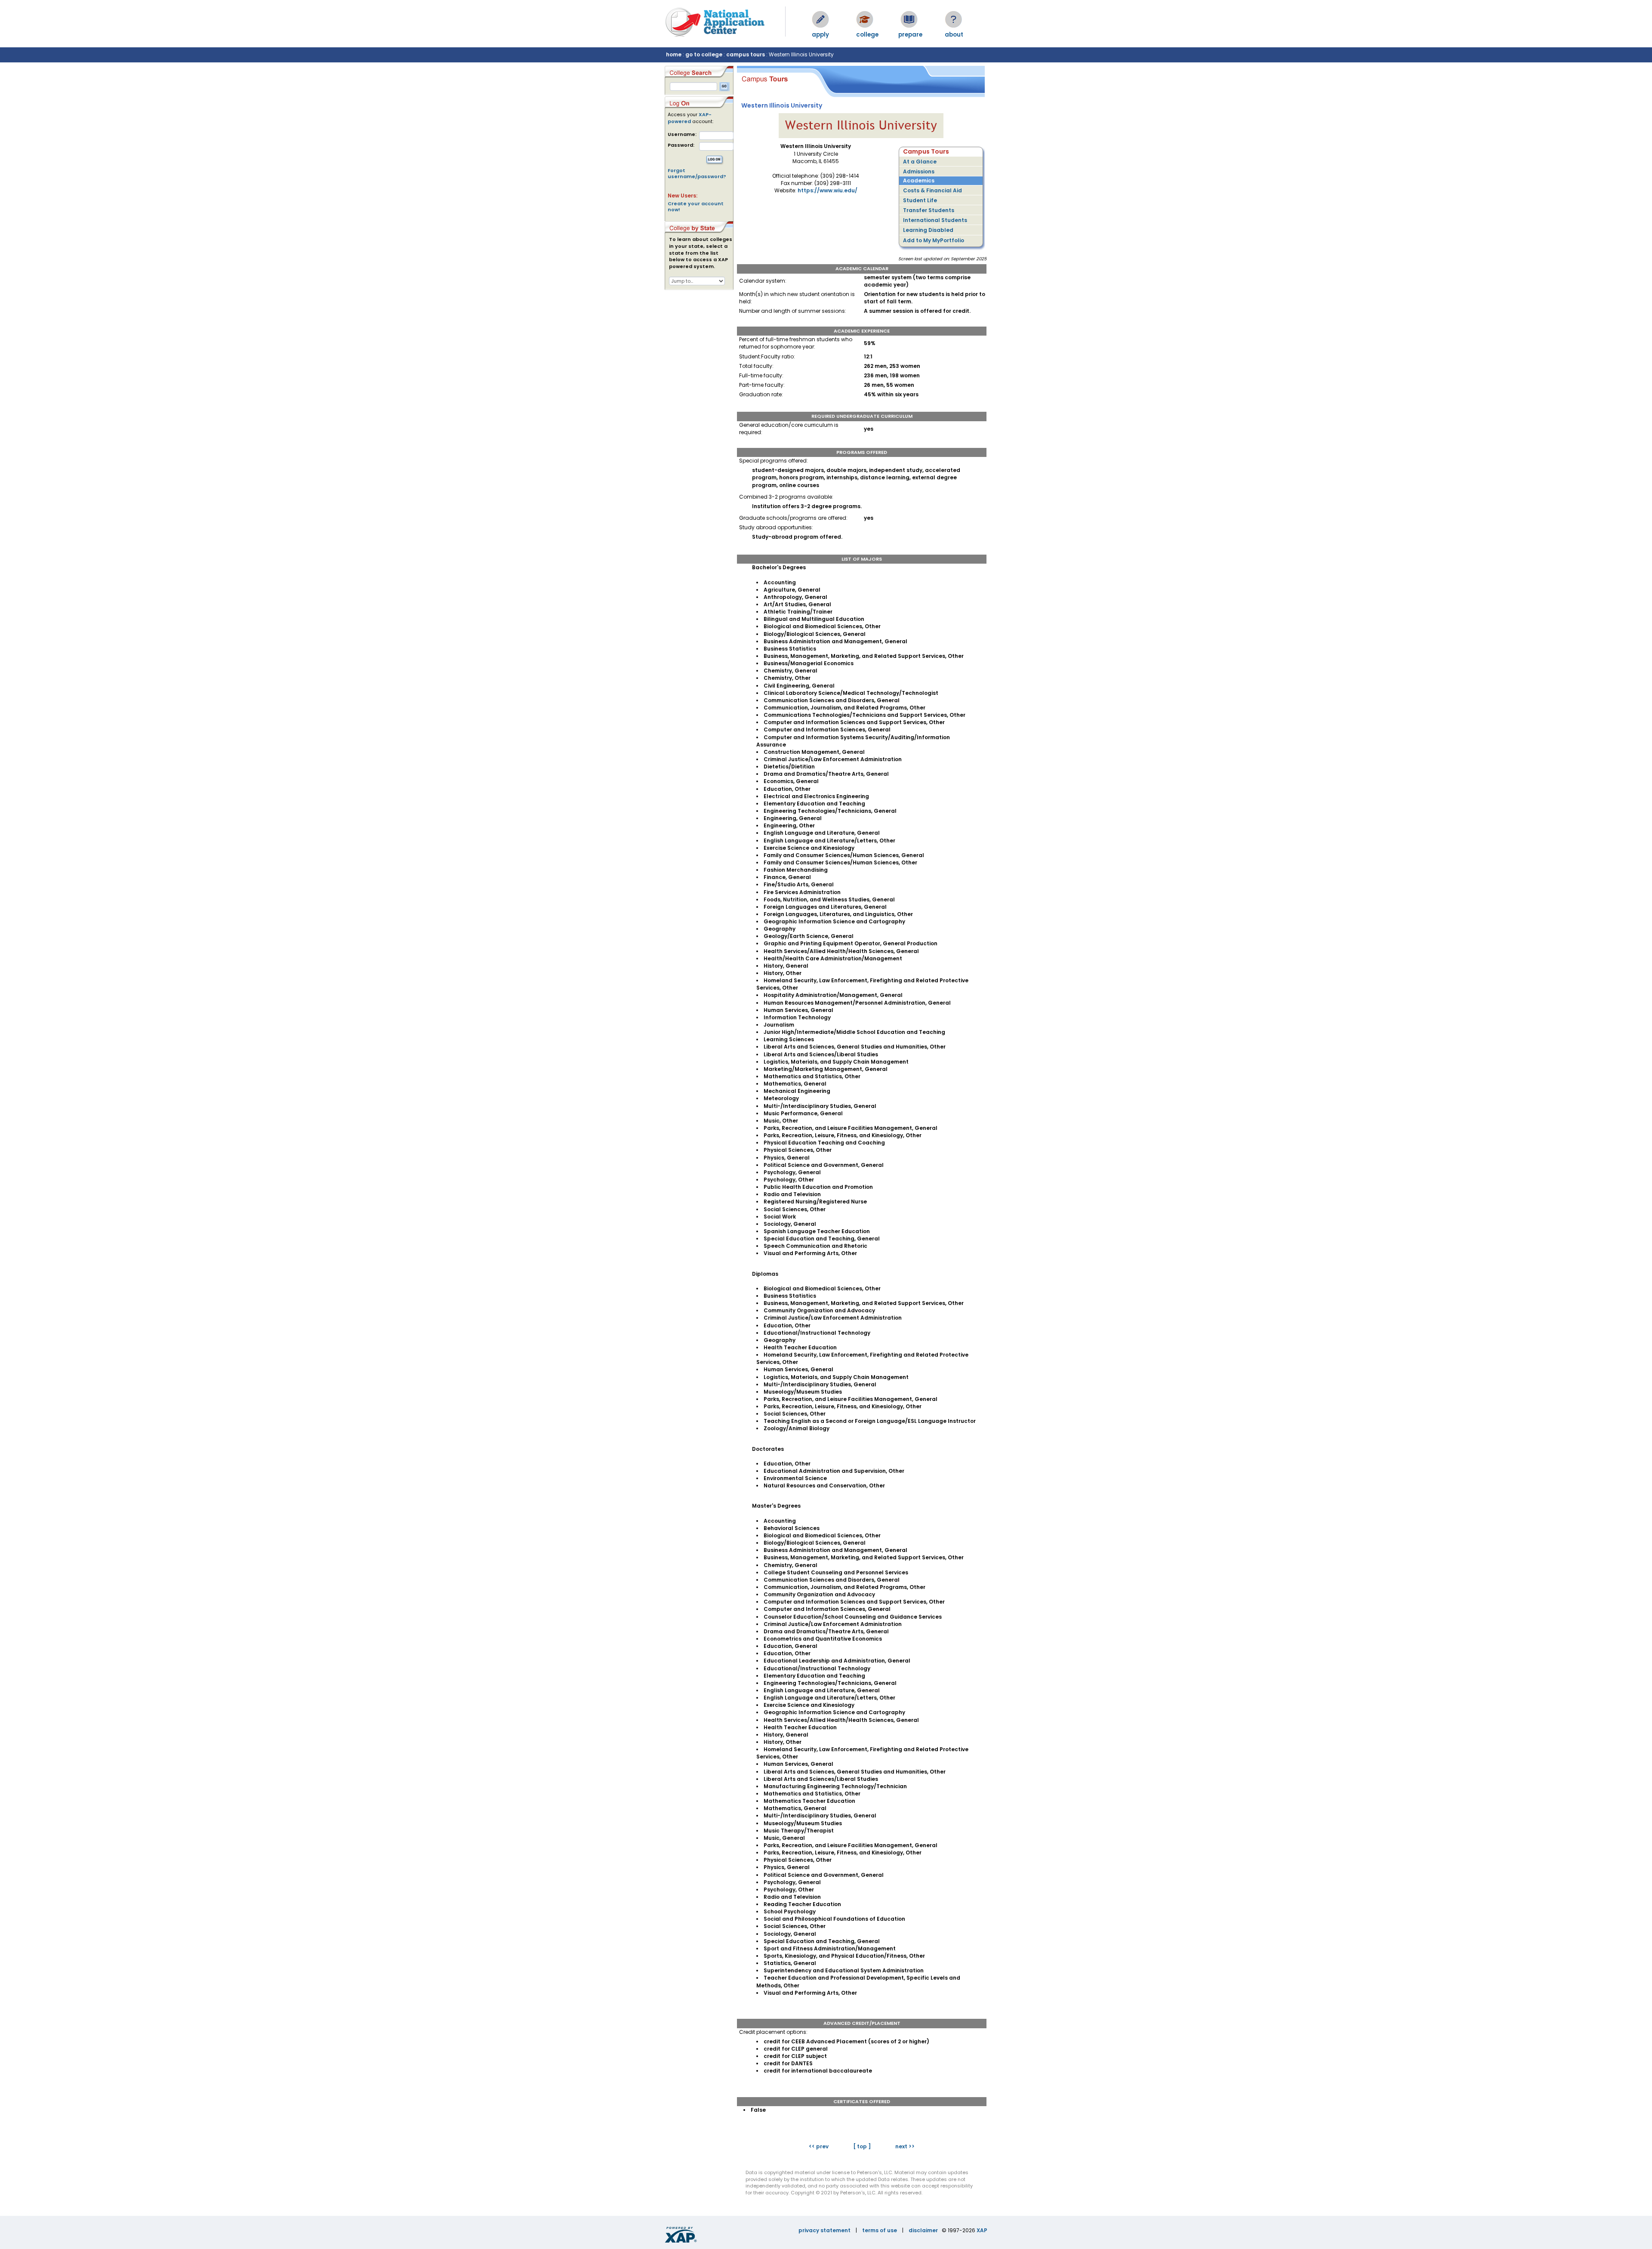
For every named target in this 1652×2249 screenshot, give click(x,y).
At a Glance (920, 162)
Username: (682, 134)
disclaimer (923, 2230)
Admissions (919, 171)
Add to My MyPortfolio (934, 240)
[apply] (820, 19)
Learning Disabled (928, 230)
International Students (935, 220)
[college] (865, 19)
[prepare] (909, 19)
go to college (704, 54)
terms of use (880, 2230)
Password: (681, 145)
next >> (905, 2146)
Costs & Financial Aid (932, 190)
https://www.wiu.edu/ (828, 190)
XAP (982, 2230)
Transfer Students (929, 210)
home (674, 54)
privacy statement (824, 2230)
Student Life (920, 200)
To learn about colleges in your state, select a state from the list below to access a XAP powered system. (701, 253)
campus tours (746, 54)
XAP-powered (690, 118)
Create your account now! (696, 207)
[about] (953, 19)
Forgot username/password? (697, 173)
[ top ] (862, 2146)
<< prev (819, 2146)
